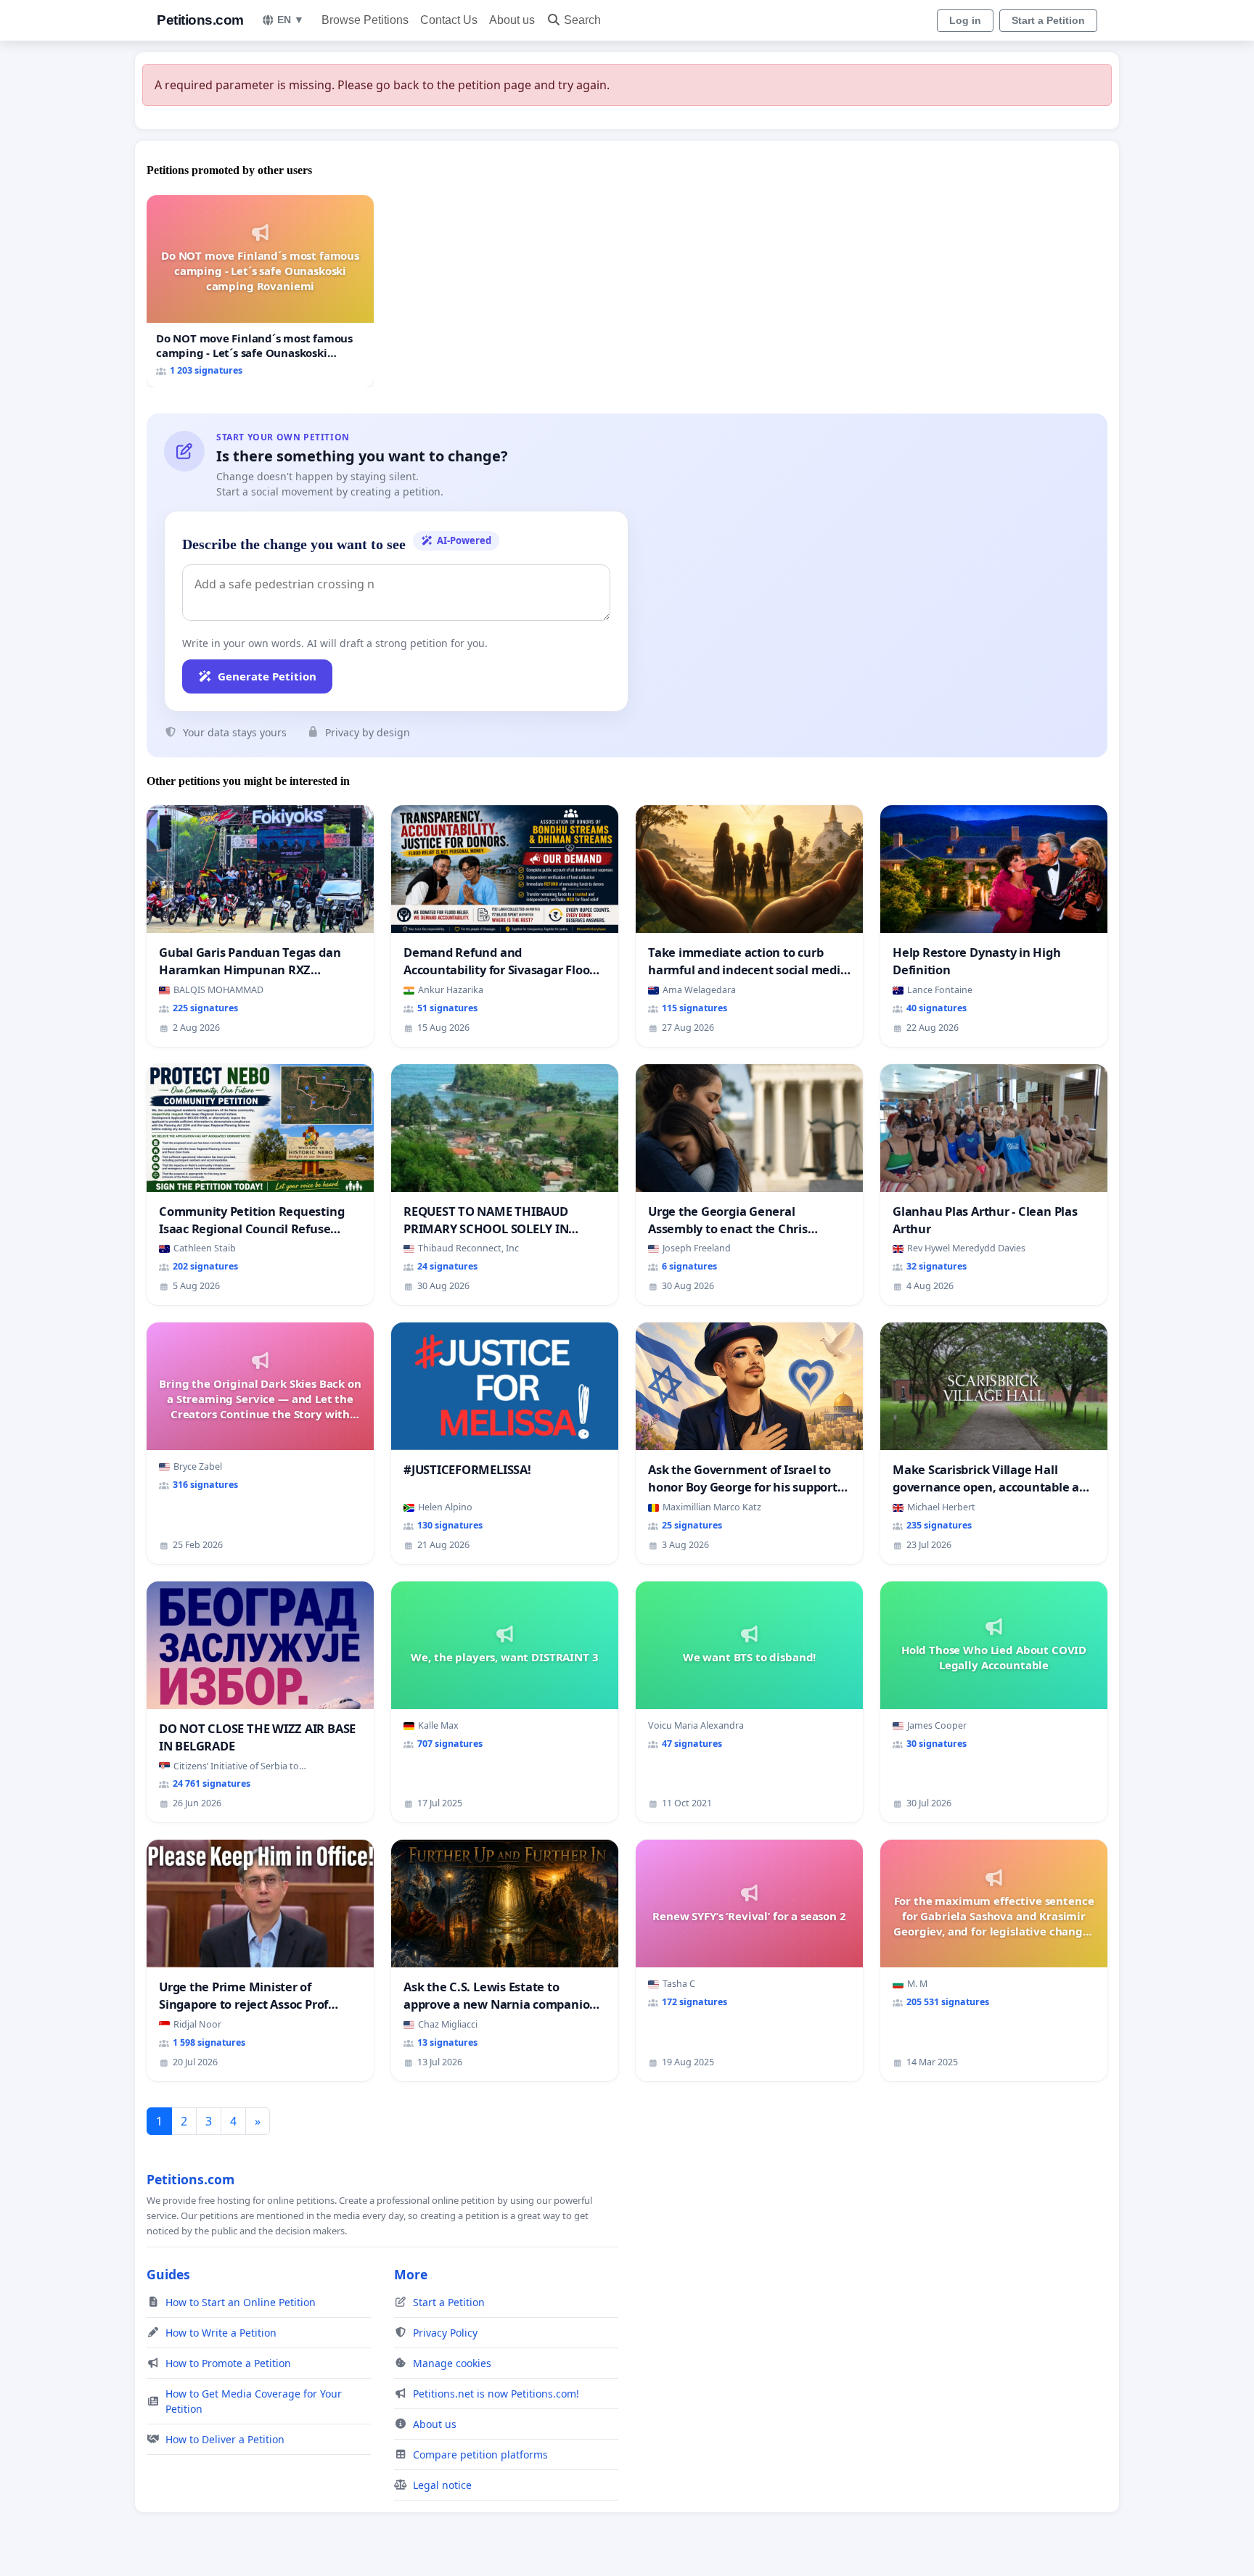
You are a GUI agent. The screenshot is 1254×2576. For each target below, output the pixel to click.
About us (512, 20)
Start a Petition (1048, 20)
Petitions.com (200, 20)
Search (582, 20)
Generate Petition (267, 676)
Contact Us (449, 20)
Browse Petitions (365, 20)
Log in (965, 20)
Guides (168, 2274)
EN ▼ (291, 20)
